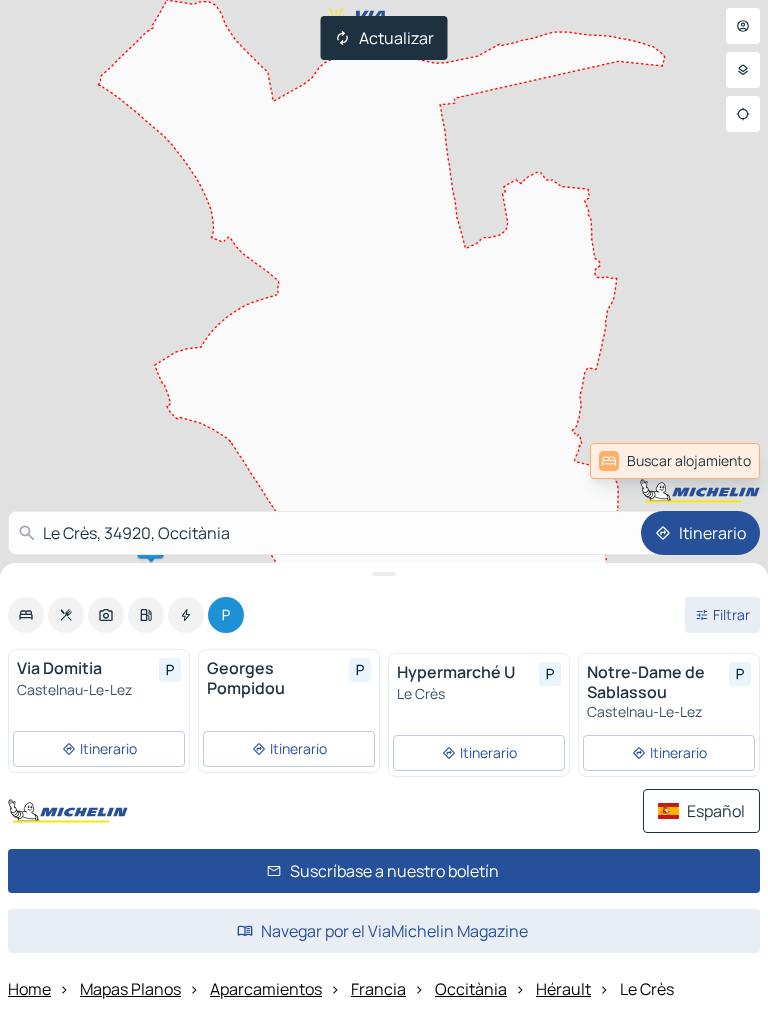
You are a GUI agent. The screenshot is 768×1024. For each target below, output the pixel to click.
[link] (712, 461)
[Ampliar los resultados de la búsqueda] (384, 574)
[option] (26, 615)
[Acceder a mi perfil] (743, 26)
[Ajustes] (743, 70)
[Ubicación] (743, 114)
